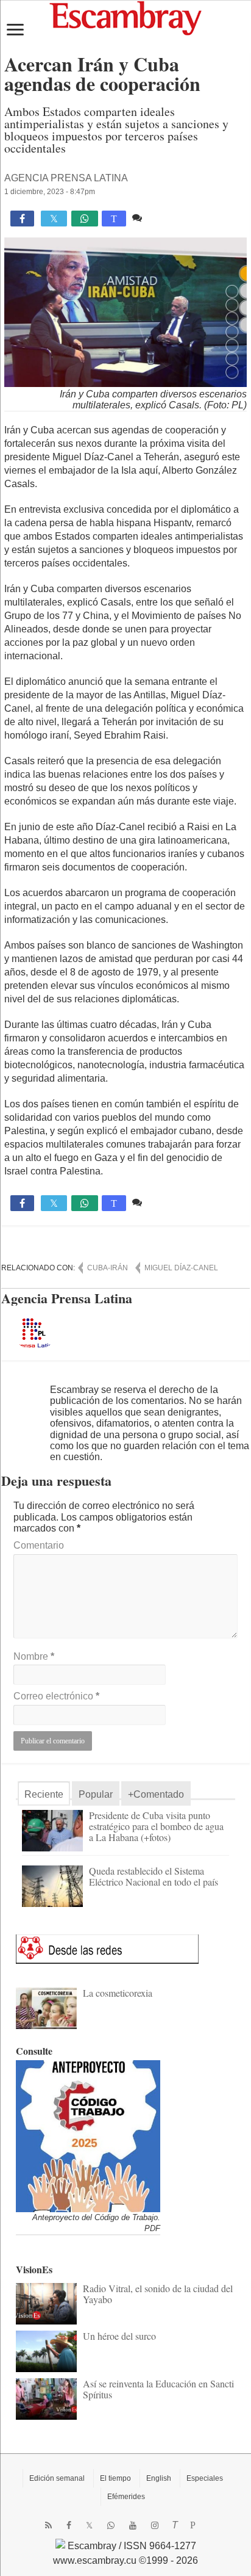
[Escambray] (125, 17)
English (159, 2478)
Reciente (44, 1794)
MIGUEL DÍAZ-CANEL (181, 1268)
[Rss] (48, 2525)
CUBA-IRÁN (108, 1268)
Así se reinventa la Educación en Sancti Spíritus (158, 2389)
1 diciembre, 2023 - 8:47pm (50, 192)
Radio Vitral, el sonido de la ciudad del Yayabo (158, 2294)
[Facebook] (69, 2525)
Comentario (39, 1545)
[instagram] (155, 2525)
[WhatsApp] (111, 2525)
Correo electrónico (56, 1696)
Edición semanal (57, 2478)
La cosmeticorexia (118, 1993)
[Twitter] (89, 2525)
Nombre (34, 1656)
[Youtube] (133, 2525)
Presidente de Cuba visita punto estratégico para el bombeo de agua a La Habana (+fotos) (156, 1826)
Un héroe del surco (119, 2336)
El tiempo (115, 2478)
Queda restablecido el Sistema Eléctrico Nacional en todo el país (154, 1876)
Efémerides (126, 2497)
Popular (96, 1794)
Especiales (205, 2478)
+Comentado (156, 1794)
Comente (165, 218)
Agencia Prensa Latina (66, 178)
